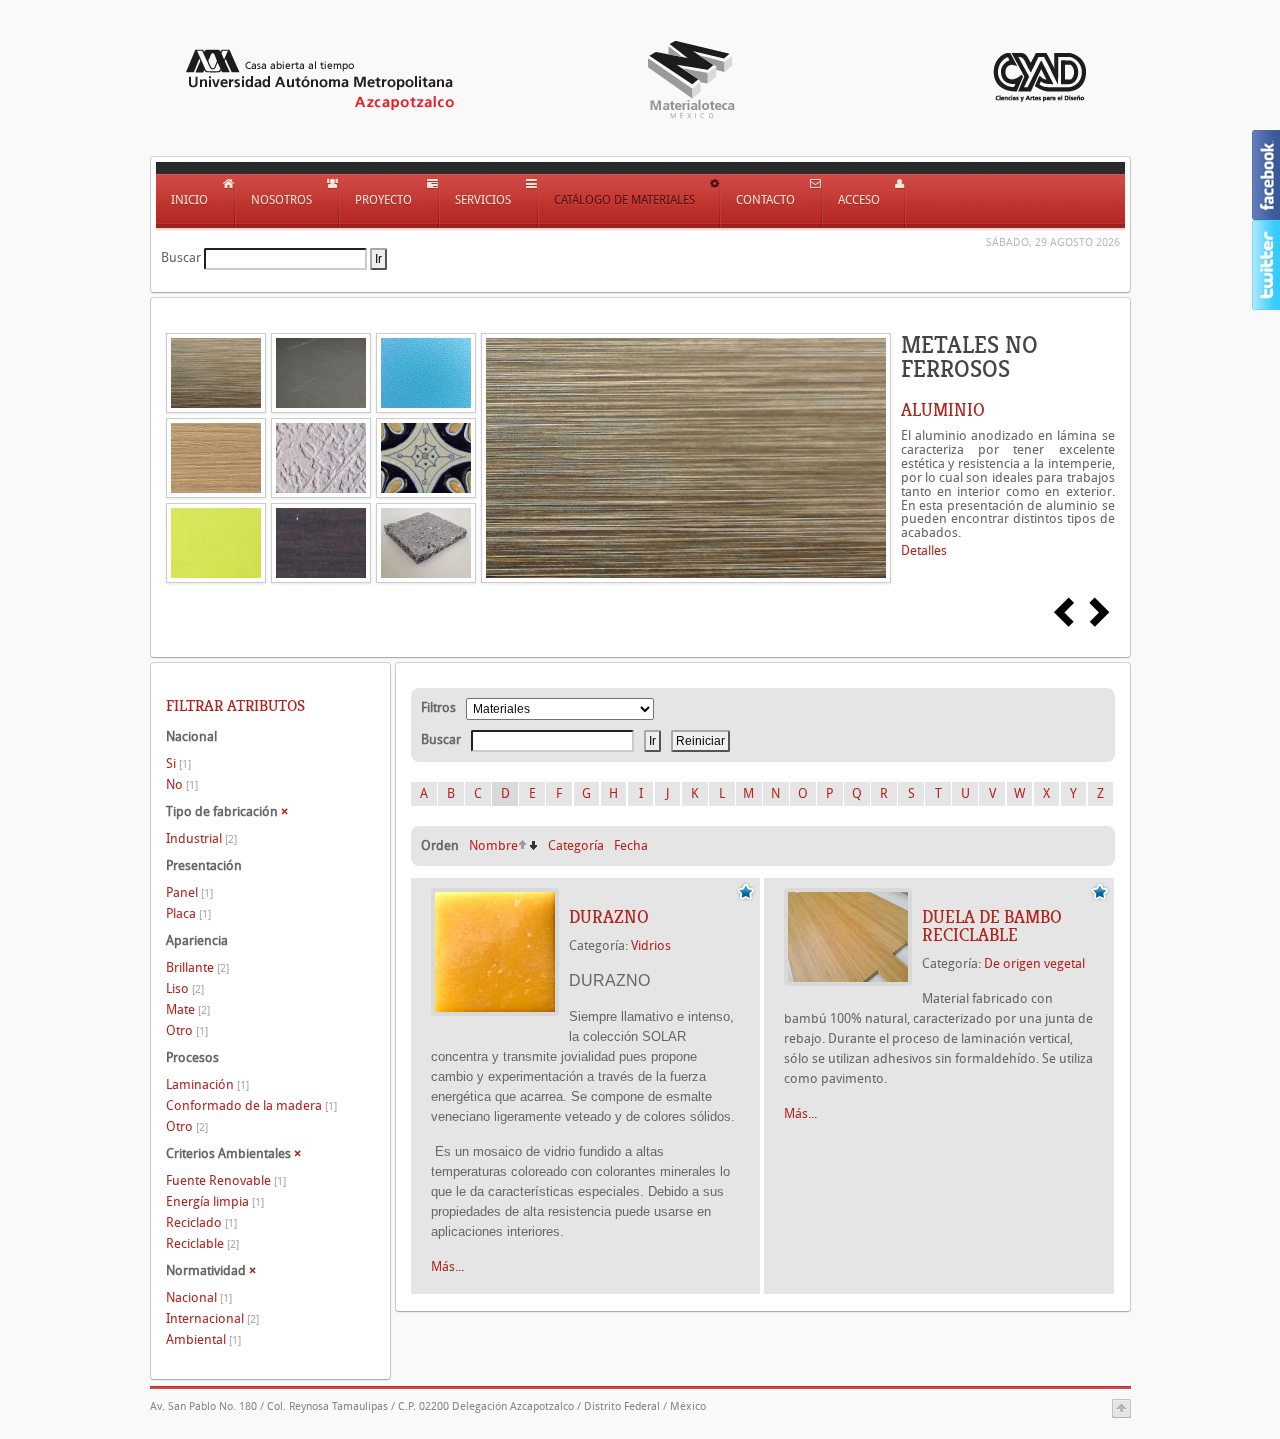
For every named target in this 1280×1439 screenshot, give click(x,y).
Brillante (197, 967)
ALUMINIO (943, 410)
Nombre (493, 845)
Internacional (212, 1318)
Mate (188, 1009)
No (182, 784)
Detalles (924, 550)
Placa (188, 913)
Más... (447, 1266)
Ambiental (203, 1339)
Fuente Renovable (226, 1180)
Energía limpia (215, 1201)
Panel (189, 892)
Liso (185, 988)
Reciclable (202, 1243)
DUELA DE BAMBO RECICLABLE (992, 926)
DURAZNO (609, 917)
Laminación (207, 1084)
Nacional (199, 1297)
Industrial (201, 838)
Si (178, 763)
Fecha (631, 845)
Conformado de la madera (251, 1105)
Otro (187, 1030)
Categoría (576, 845)
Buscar (181, 257)
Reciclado (201, 1222)
